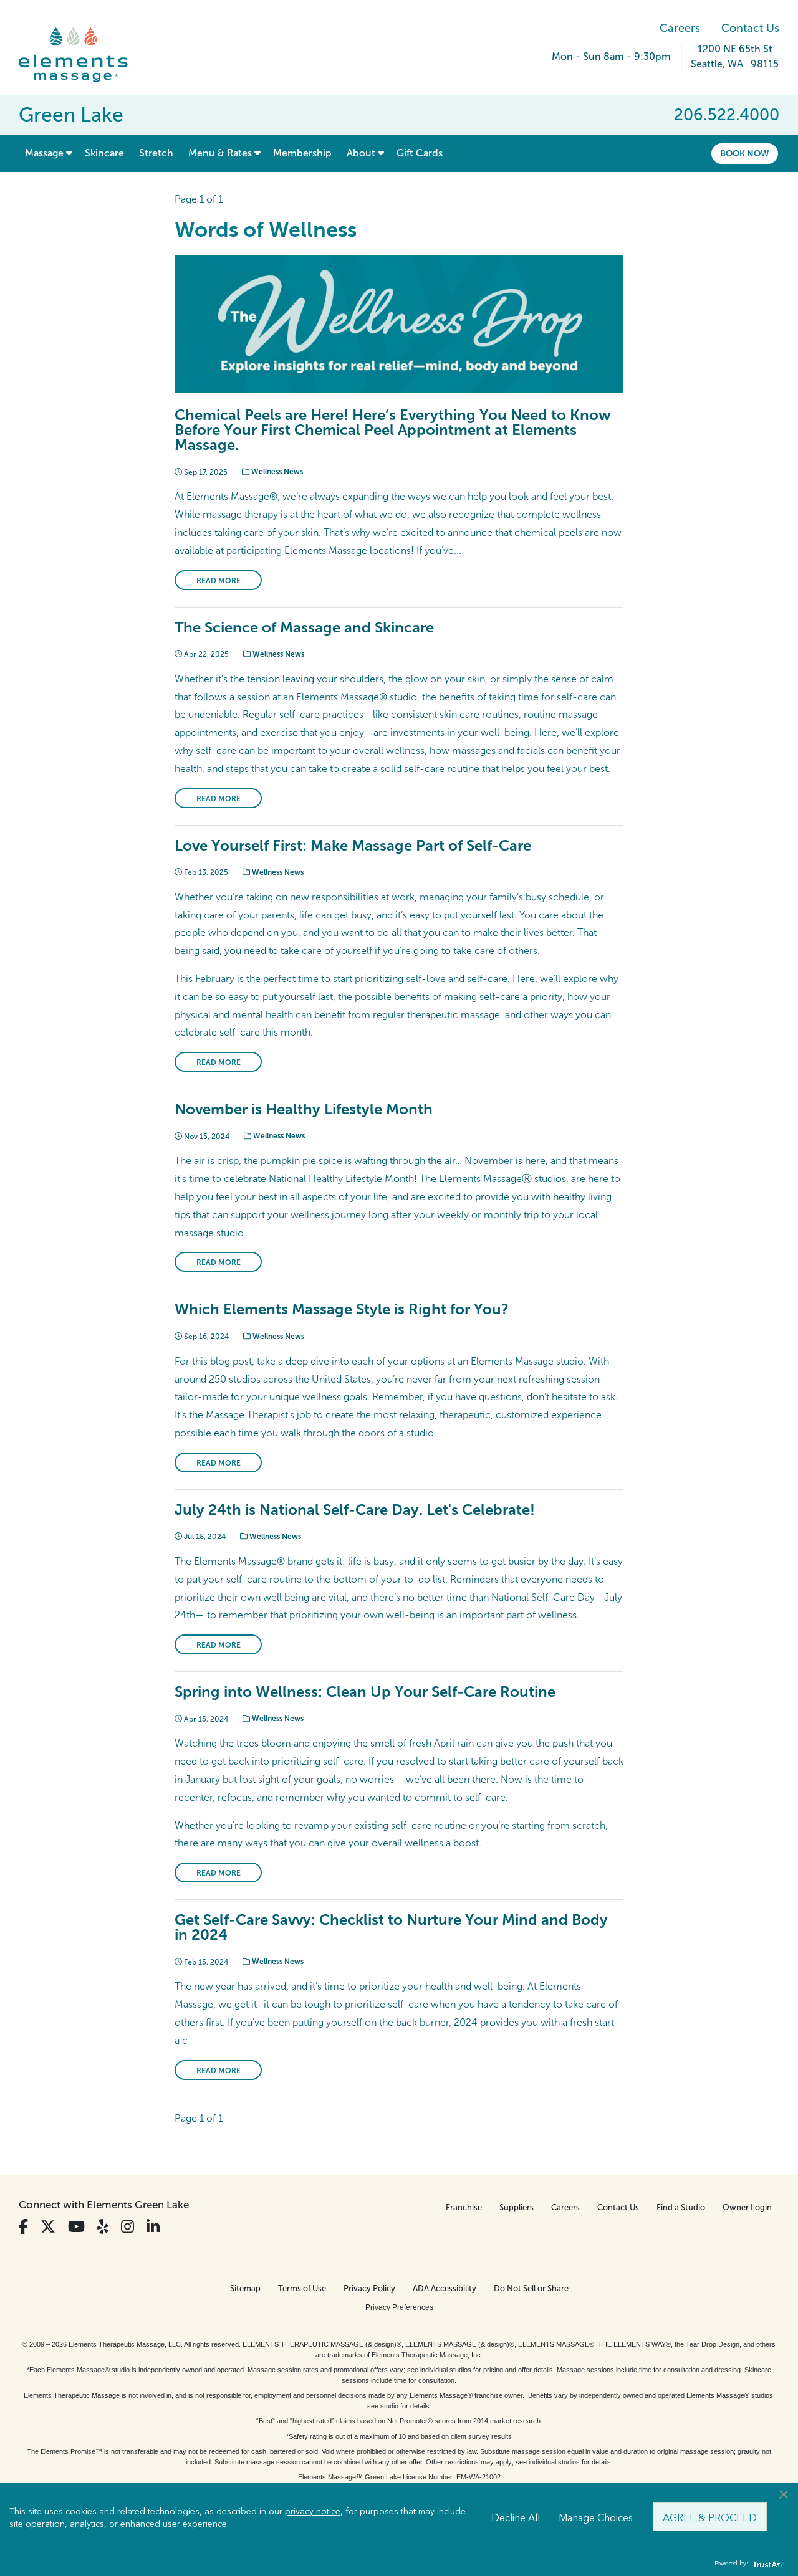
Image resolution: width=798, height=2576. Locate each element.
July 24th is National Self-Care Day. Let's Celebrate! (355, 1510)
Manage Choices (596, 2517)
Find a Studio (681, 2207)
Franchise (464, 2207)
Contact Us (750, 28)
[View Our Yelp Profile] (103, 2227)
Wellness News (276, 472)
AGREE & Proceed (710, 2517)
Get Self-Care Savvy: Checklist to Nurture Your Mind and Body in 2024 (391, 1927)
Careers (680, 28)
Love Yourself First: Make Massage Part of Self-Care (353, 845)
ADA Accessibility (445, 2288)
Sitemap (245, 2288)
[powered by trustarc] (767, 2564)
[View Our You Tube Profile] (76, 2227)
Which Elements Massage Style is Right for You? (342, 1309)
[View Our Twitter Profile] (48, 2227)
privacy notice (313, 2511)
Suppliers (517, 2207)
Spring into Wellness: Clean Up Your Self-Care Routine (365, 1691)
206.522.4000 (727, 115)
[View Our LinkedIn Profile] (153, 2227)
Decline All (516, 2517)
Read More (219, 581)
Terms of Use (302, 2288)
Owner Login (747, 2207)
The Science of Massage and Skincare (304, 627)
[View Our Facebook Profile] (23, 2227)
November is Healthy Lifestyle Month (304, 1109)
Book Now (745, 153)
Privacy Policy (369, 2288)
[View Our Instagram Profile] (127, 2227)
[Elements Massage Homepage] (83, 55)
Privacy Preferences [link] (399, 2307)
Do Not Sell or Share (531, 2288)
